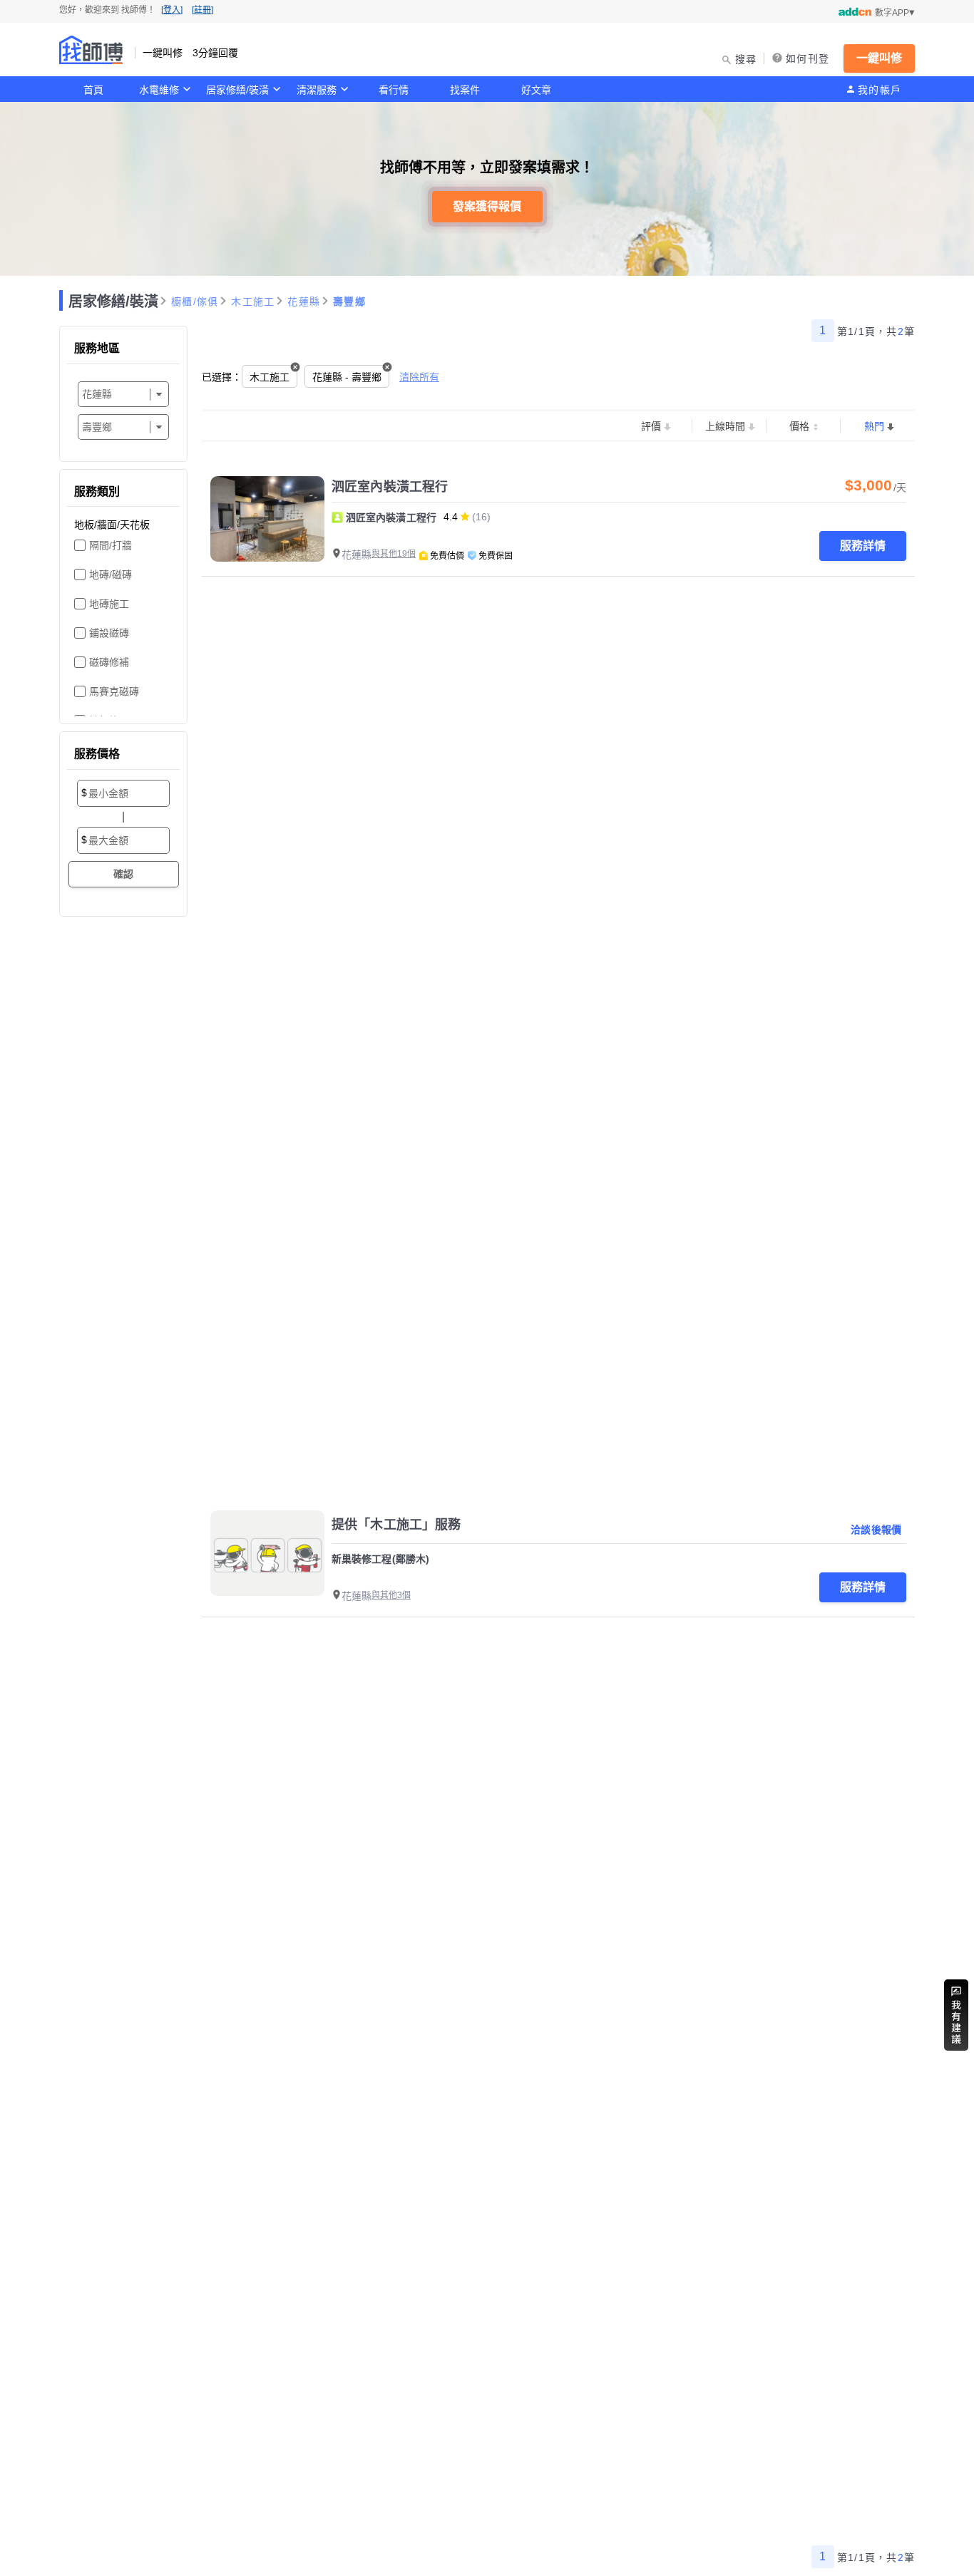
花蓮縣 (304, 302)
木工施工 (253, 302)
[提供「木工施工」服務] (267, 1553)
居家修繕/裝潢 (237, 90)
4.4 (451, 517)
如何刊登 (808, 58)
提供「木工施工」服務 (396, 1525)
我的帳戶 (880, 90)
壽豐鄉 (349, 302)
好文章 (536, 90)
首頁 (93, 90)
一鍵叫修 (879, 58)
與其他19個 (394, 554)
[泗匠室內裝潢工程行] (267, 519)
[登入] (172, 10)
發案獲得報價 (487, 206)
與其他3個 (391, 1595)
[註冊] (203, 10)
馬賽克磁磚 (114, 691)
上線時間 (725, 426)
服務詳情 (863, 546)
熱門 (874, 426)
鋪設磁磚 (109, 633)
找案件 (465, 90)
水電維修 (159, 90)
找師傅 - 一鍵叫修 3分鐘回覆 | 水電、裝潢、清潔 (91, 50)
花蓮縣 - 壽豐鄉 (347, 377)
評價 (651, 426)
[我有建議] (956, 2015)
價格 (799, 426)
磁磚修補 (109, 662)
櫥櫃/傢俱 (195, 302)
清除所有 (419, 377)
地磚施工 (109, 604)
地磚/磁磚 (111, 575)
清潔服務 (317, 90)
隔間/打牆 (111, 545)
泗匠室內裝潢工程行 (390, 487)
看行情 (394, 90)
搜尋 (746, 59)
